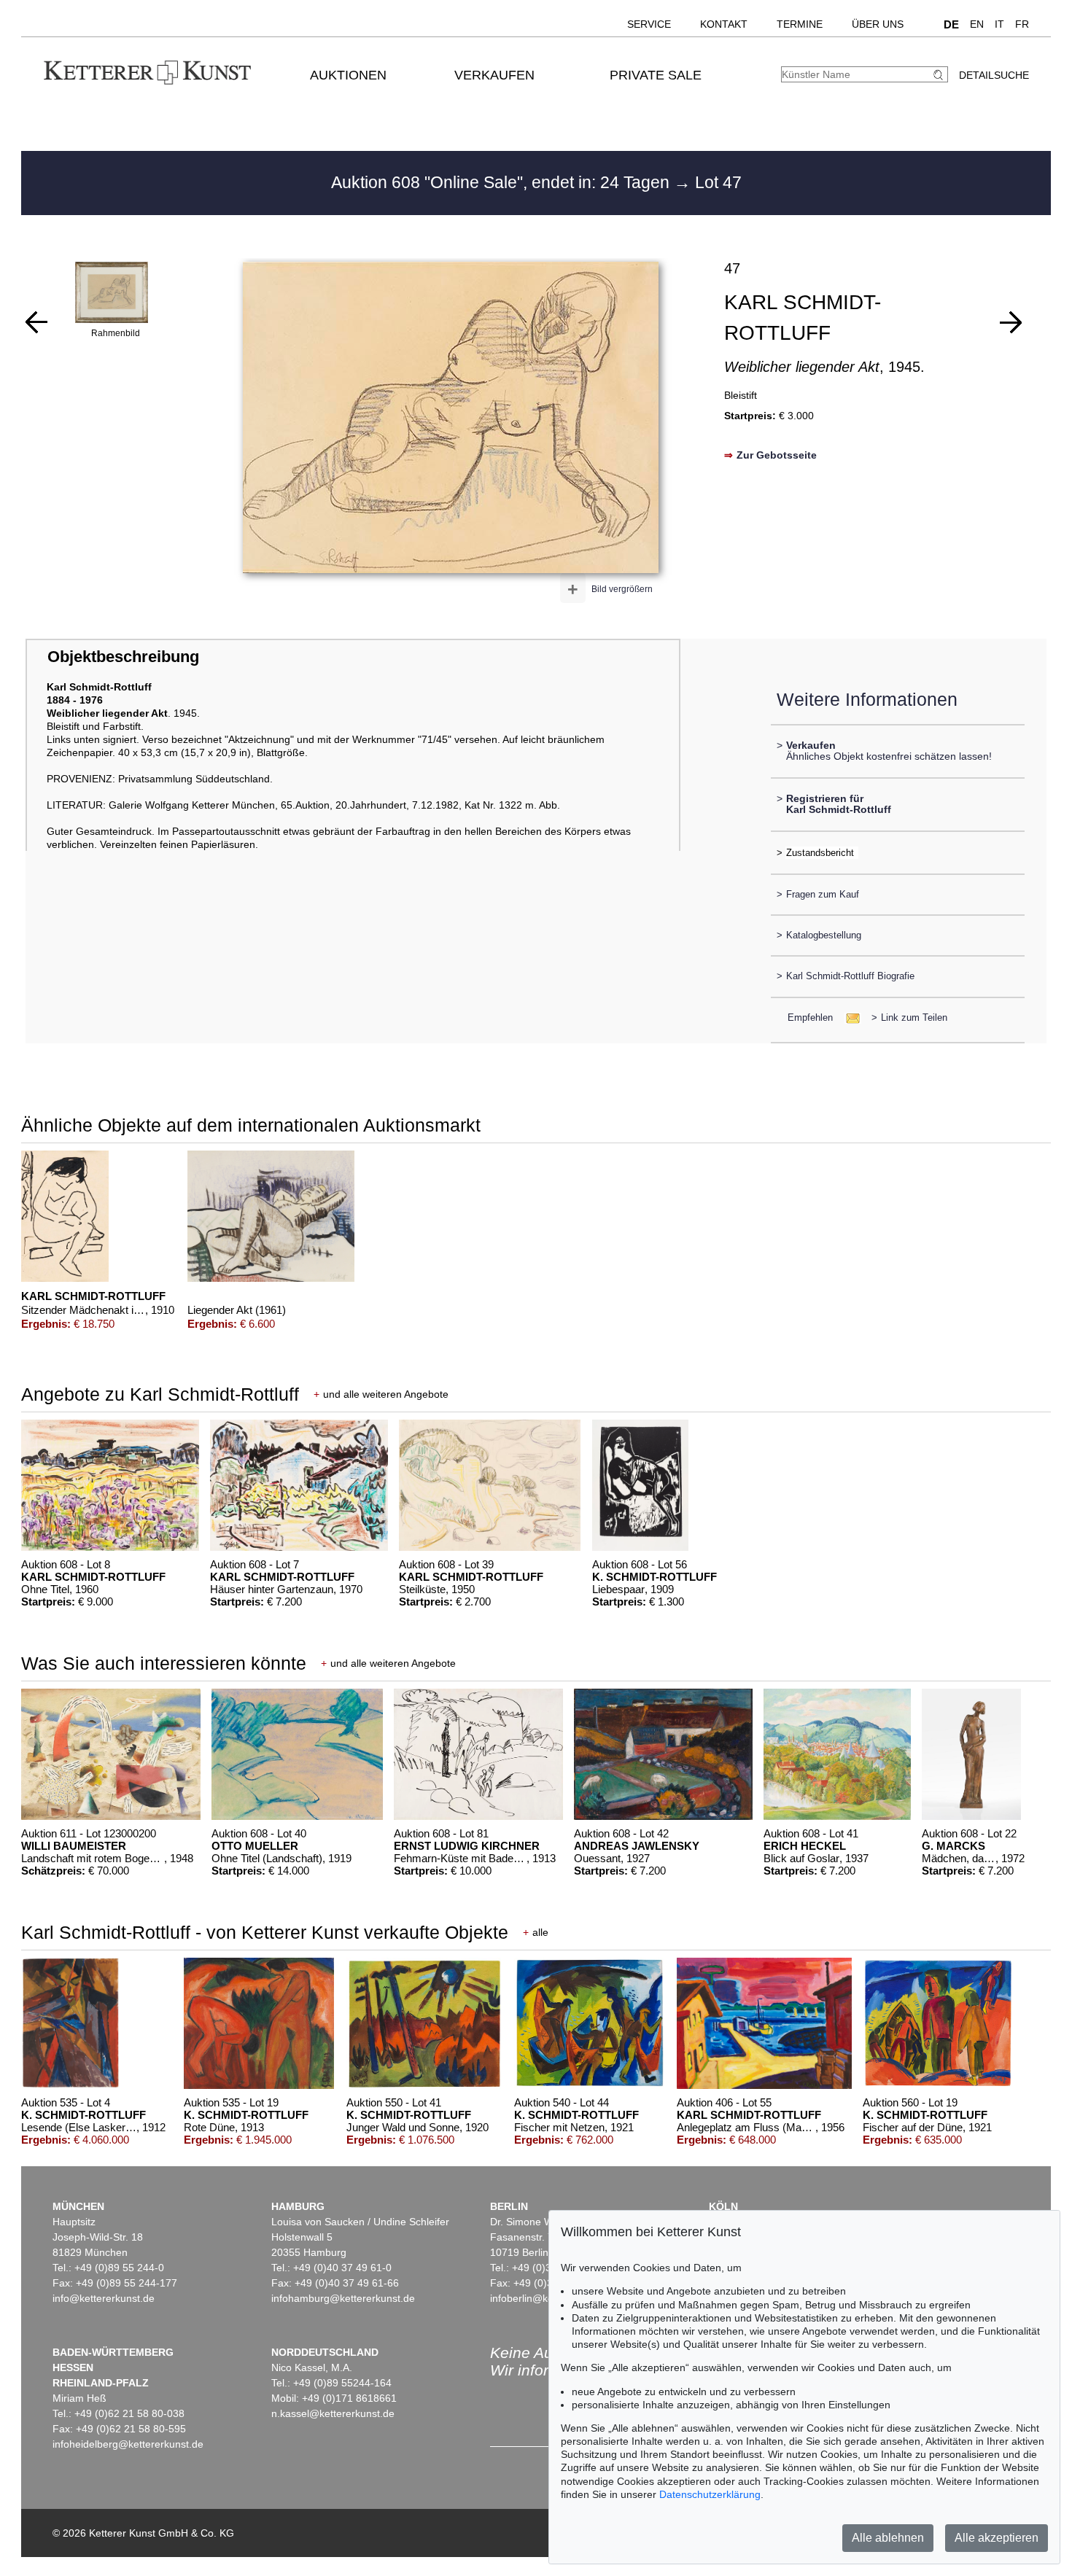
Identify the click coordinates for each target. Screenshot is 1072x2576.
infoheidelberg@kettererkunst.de (128, 2444)
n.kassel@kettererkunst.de (333, 2413)
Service (649, 24)
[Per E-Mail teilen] (848, 1017)
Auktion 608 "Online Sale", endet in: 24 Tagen (502, 182)
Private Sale (656, 75)
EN (977, 24)
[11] (1011, 322)
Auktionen (348, 75)
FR (1022, 24)
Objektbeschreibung (123, 657)
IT (999, 24)
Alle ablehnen (888, 2538)
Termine (800, 24)
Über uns (878, 24)
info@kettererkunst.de (104, 2298)
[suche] (940, 75)
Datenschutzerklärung (710, 2494)
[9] (36, 322)
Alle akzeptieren (997, 2538)
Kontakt (724, 24)
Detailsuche (994, 75)
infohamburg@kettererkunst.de (343, 2298)
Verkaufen (494, 75)
